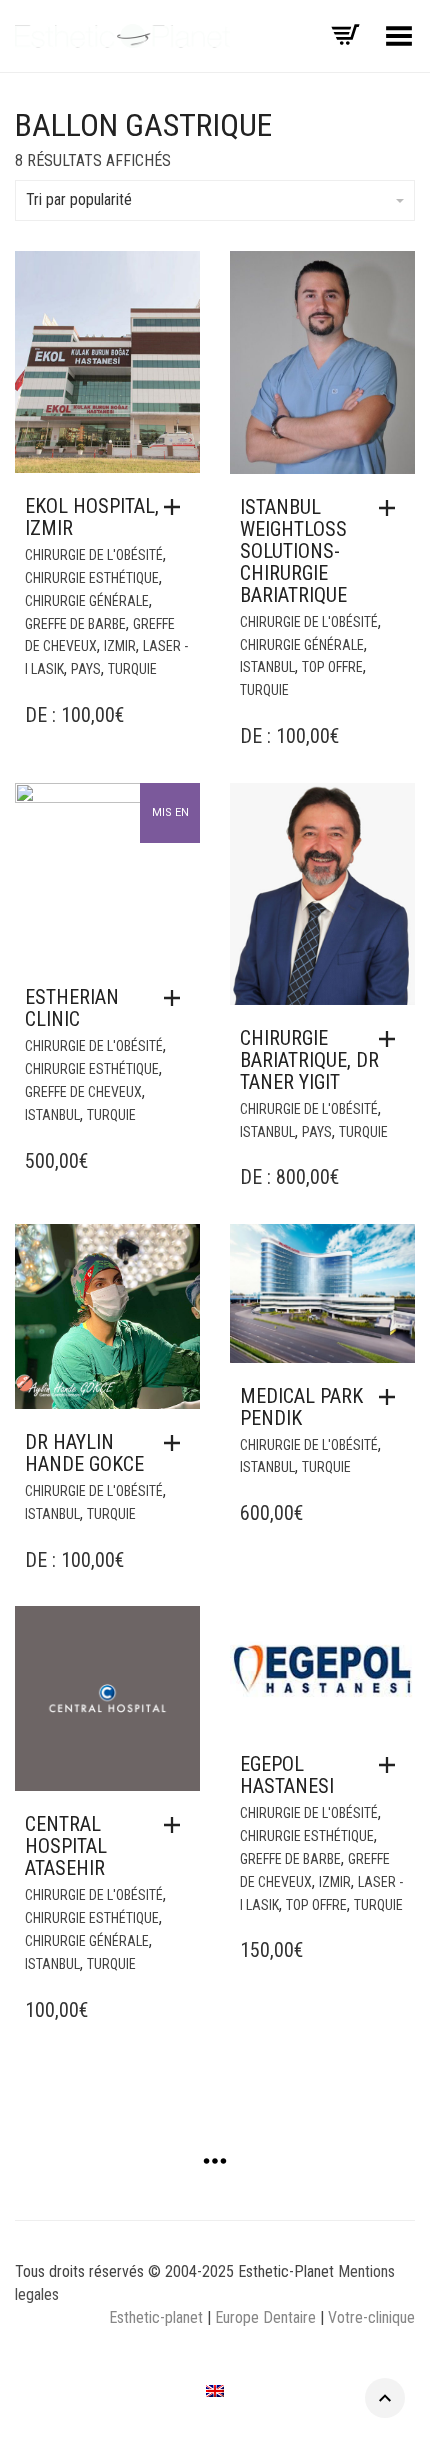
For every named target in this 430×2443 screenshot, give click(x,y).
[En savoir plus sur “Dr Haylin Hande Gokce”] (177, 1443)
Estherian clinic (72, 1008)
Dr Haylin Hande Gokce (84, 1453)
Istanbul (267, 667)
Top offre (332, 667)
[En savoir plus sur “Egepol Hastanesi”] (392, 1765)
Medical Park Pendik (301, 1407)
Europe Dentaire (267, 2317)
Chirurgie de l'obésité (94, 555)
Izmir (120, 646)
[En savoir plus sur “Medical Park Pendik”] (392, 1397)
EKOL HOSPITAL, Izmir (92, 517)
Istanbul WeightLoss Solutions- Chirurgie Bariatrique (293, 551)
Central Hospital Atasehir (66, 1846)
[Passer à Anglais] (215, 2391)
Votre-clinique (371, 2317)
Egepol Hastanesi (287, 1775)
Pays (86, 669)
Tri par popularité (79, 199)
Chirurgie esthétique (92, 578)
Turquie (132, 669)
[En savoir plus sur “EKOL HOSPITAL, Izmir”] (177, 507)
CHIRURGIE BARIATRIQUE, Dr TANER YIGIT (309, 1060)
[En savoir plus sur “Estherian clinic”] (177, 998)
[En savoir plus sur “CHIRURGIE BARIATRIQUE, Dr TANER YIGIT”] (392, 1039)
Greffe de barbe (75, 624)
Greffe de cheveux (83, 1092)
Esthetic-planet (156, 2317)
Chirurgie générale (87, 601)
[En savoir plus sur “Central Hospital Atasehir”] (177, 1825)
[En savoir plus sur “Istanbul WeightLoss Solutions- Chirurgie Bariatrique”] (392, 508)
